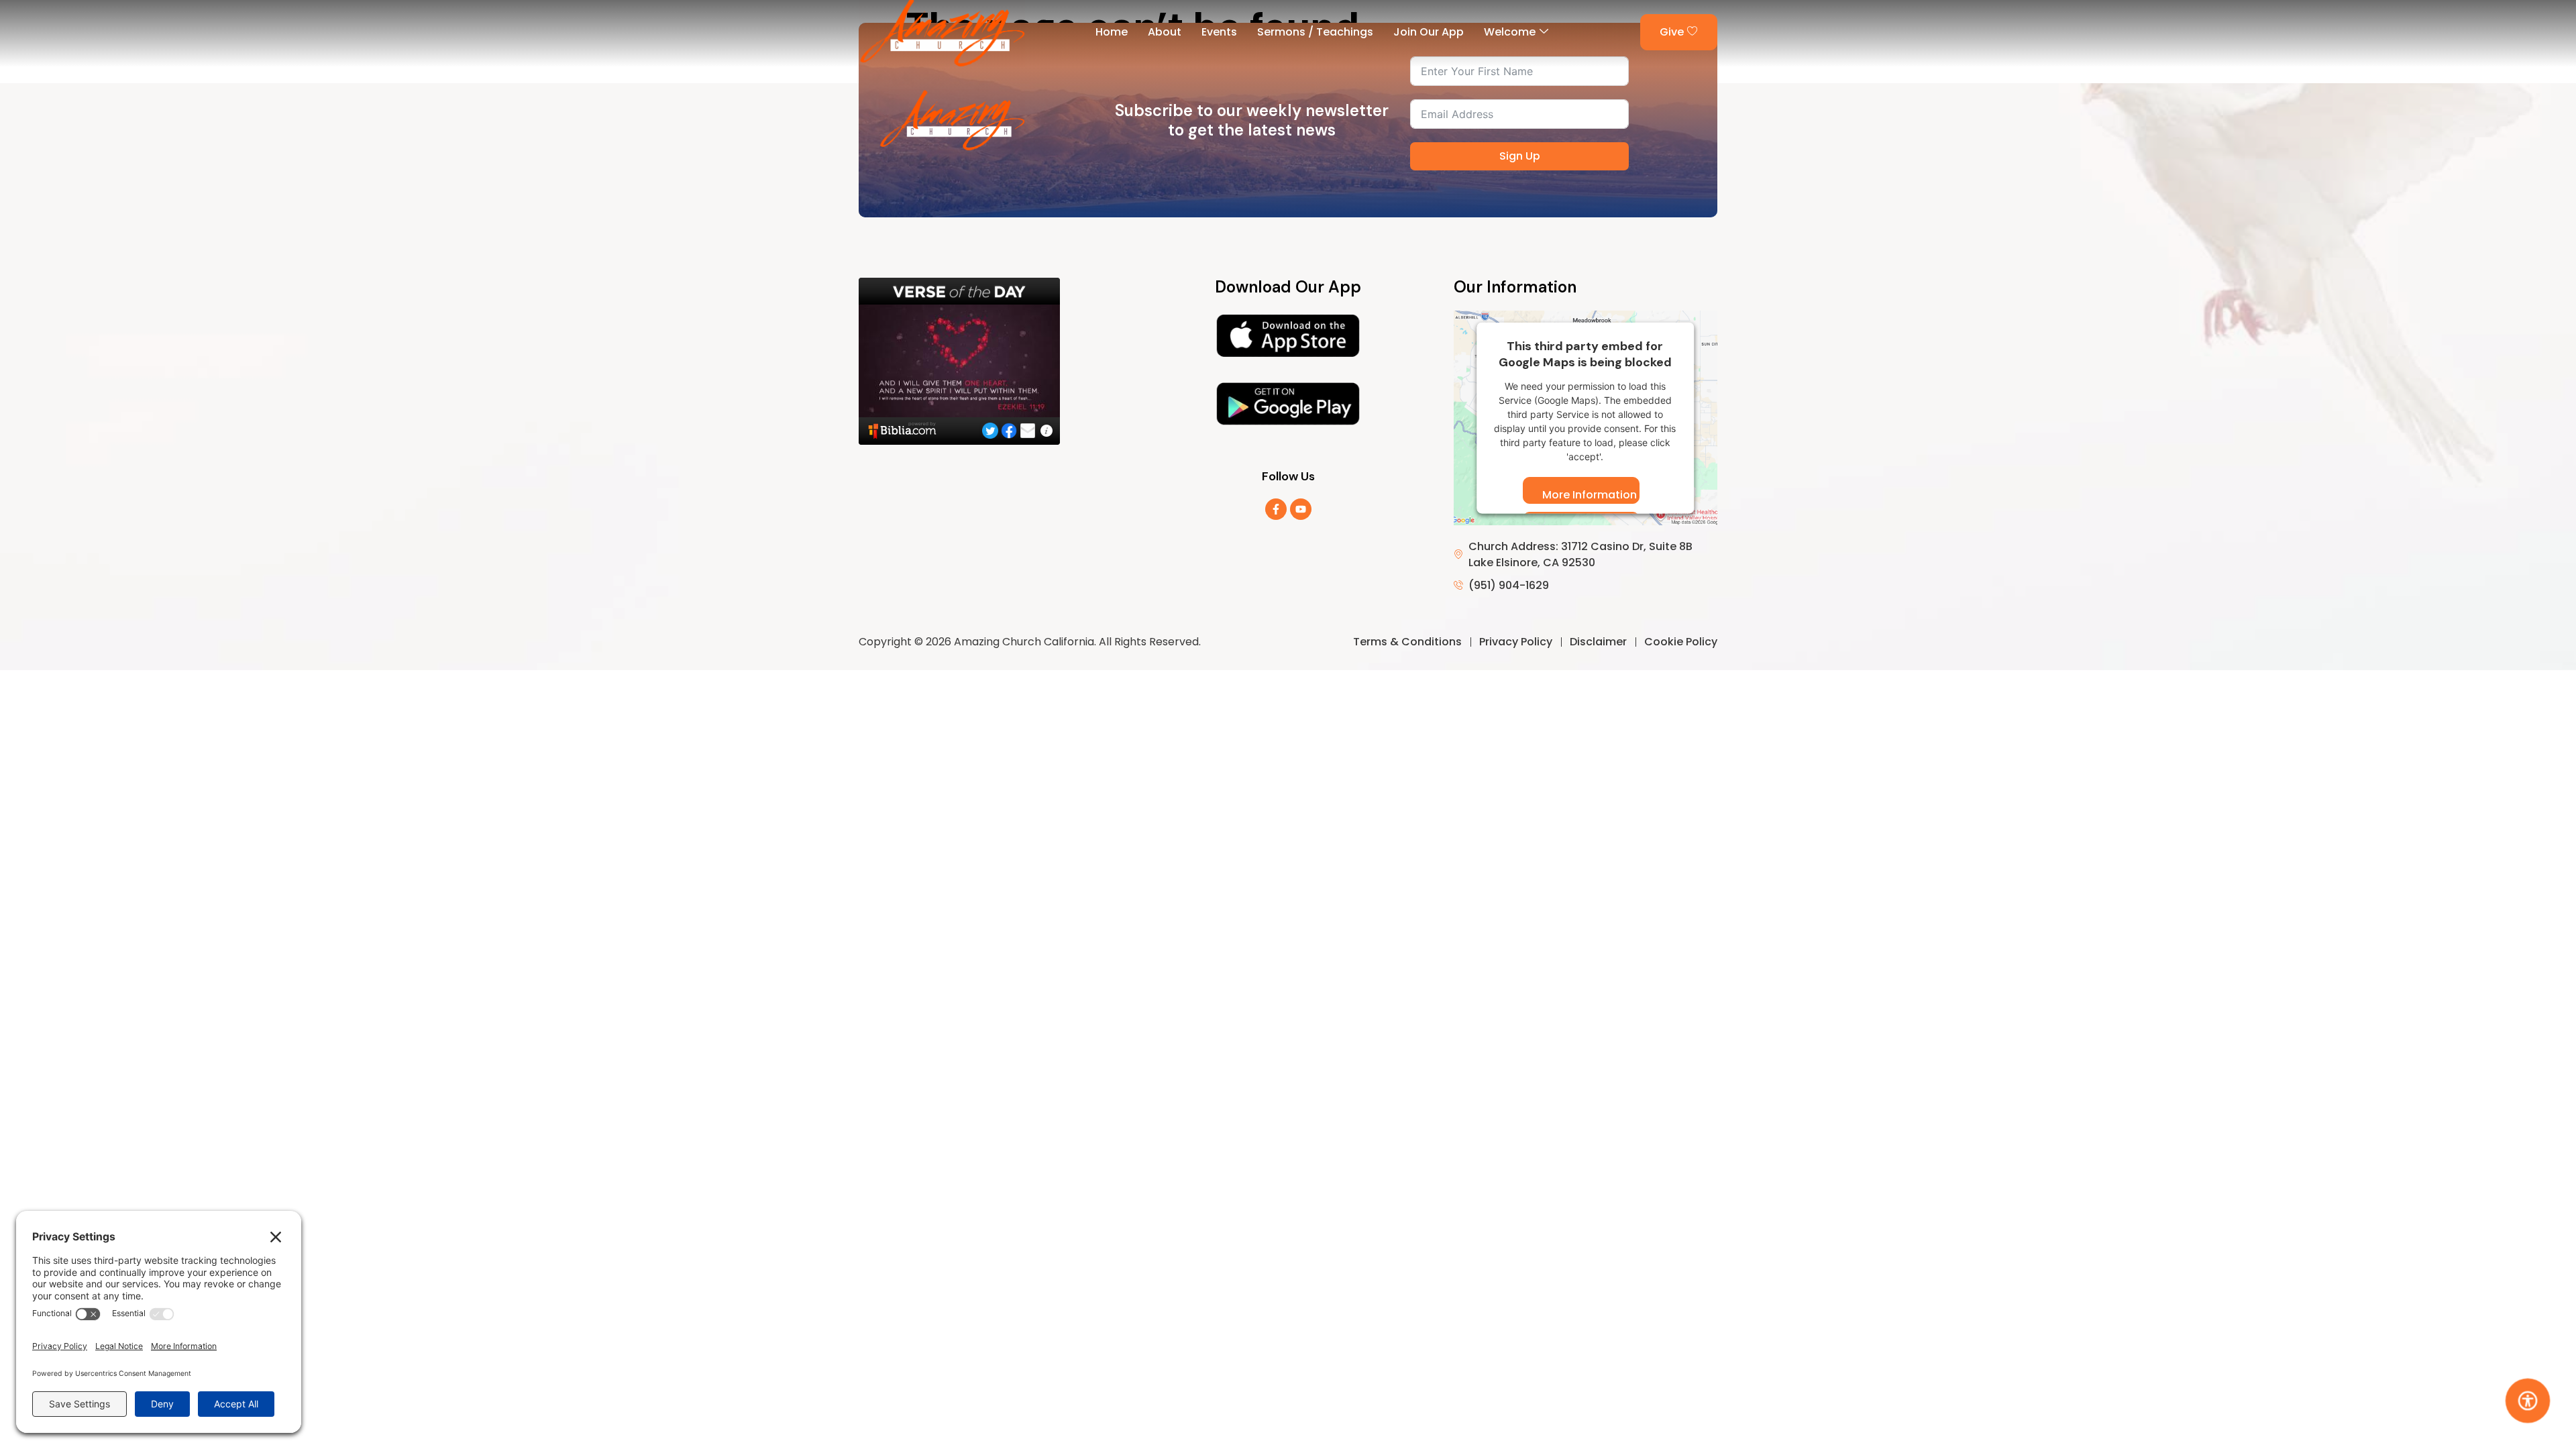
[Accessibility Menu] (2528, 1401)
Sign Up (1520, 156)
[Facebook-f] (1276, 509)
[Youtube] (1301, 509)
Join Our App (1429, 32)
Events (1219, 32)
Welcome (1510, 32)
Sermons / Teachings (1315, 32)
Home (1112, 32)
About (1165, 32)
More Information (1590, 495)
